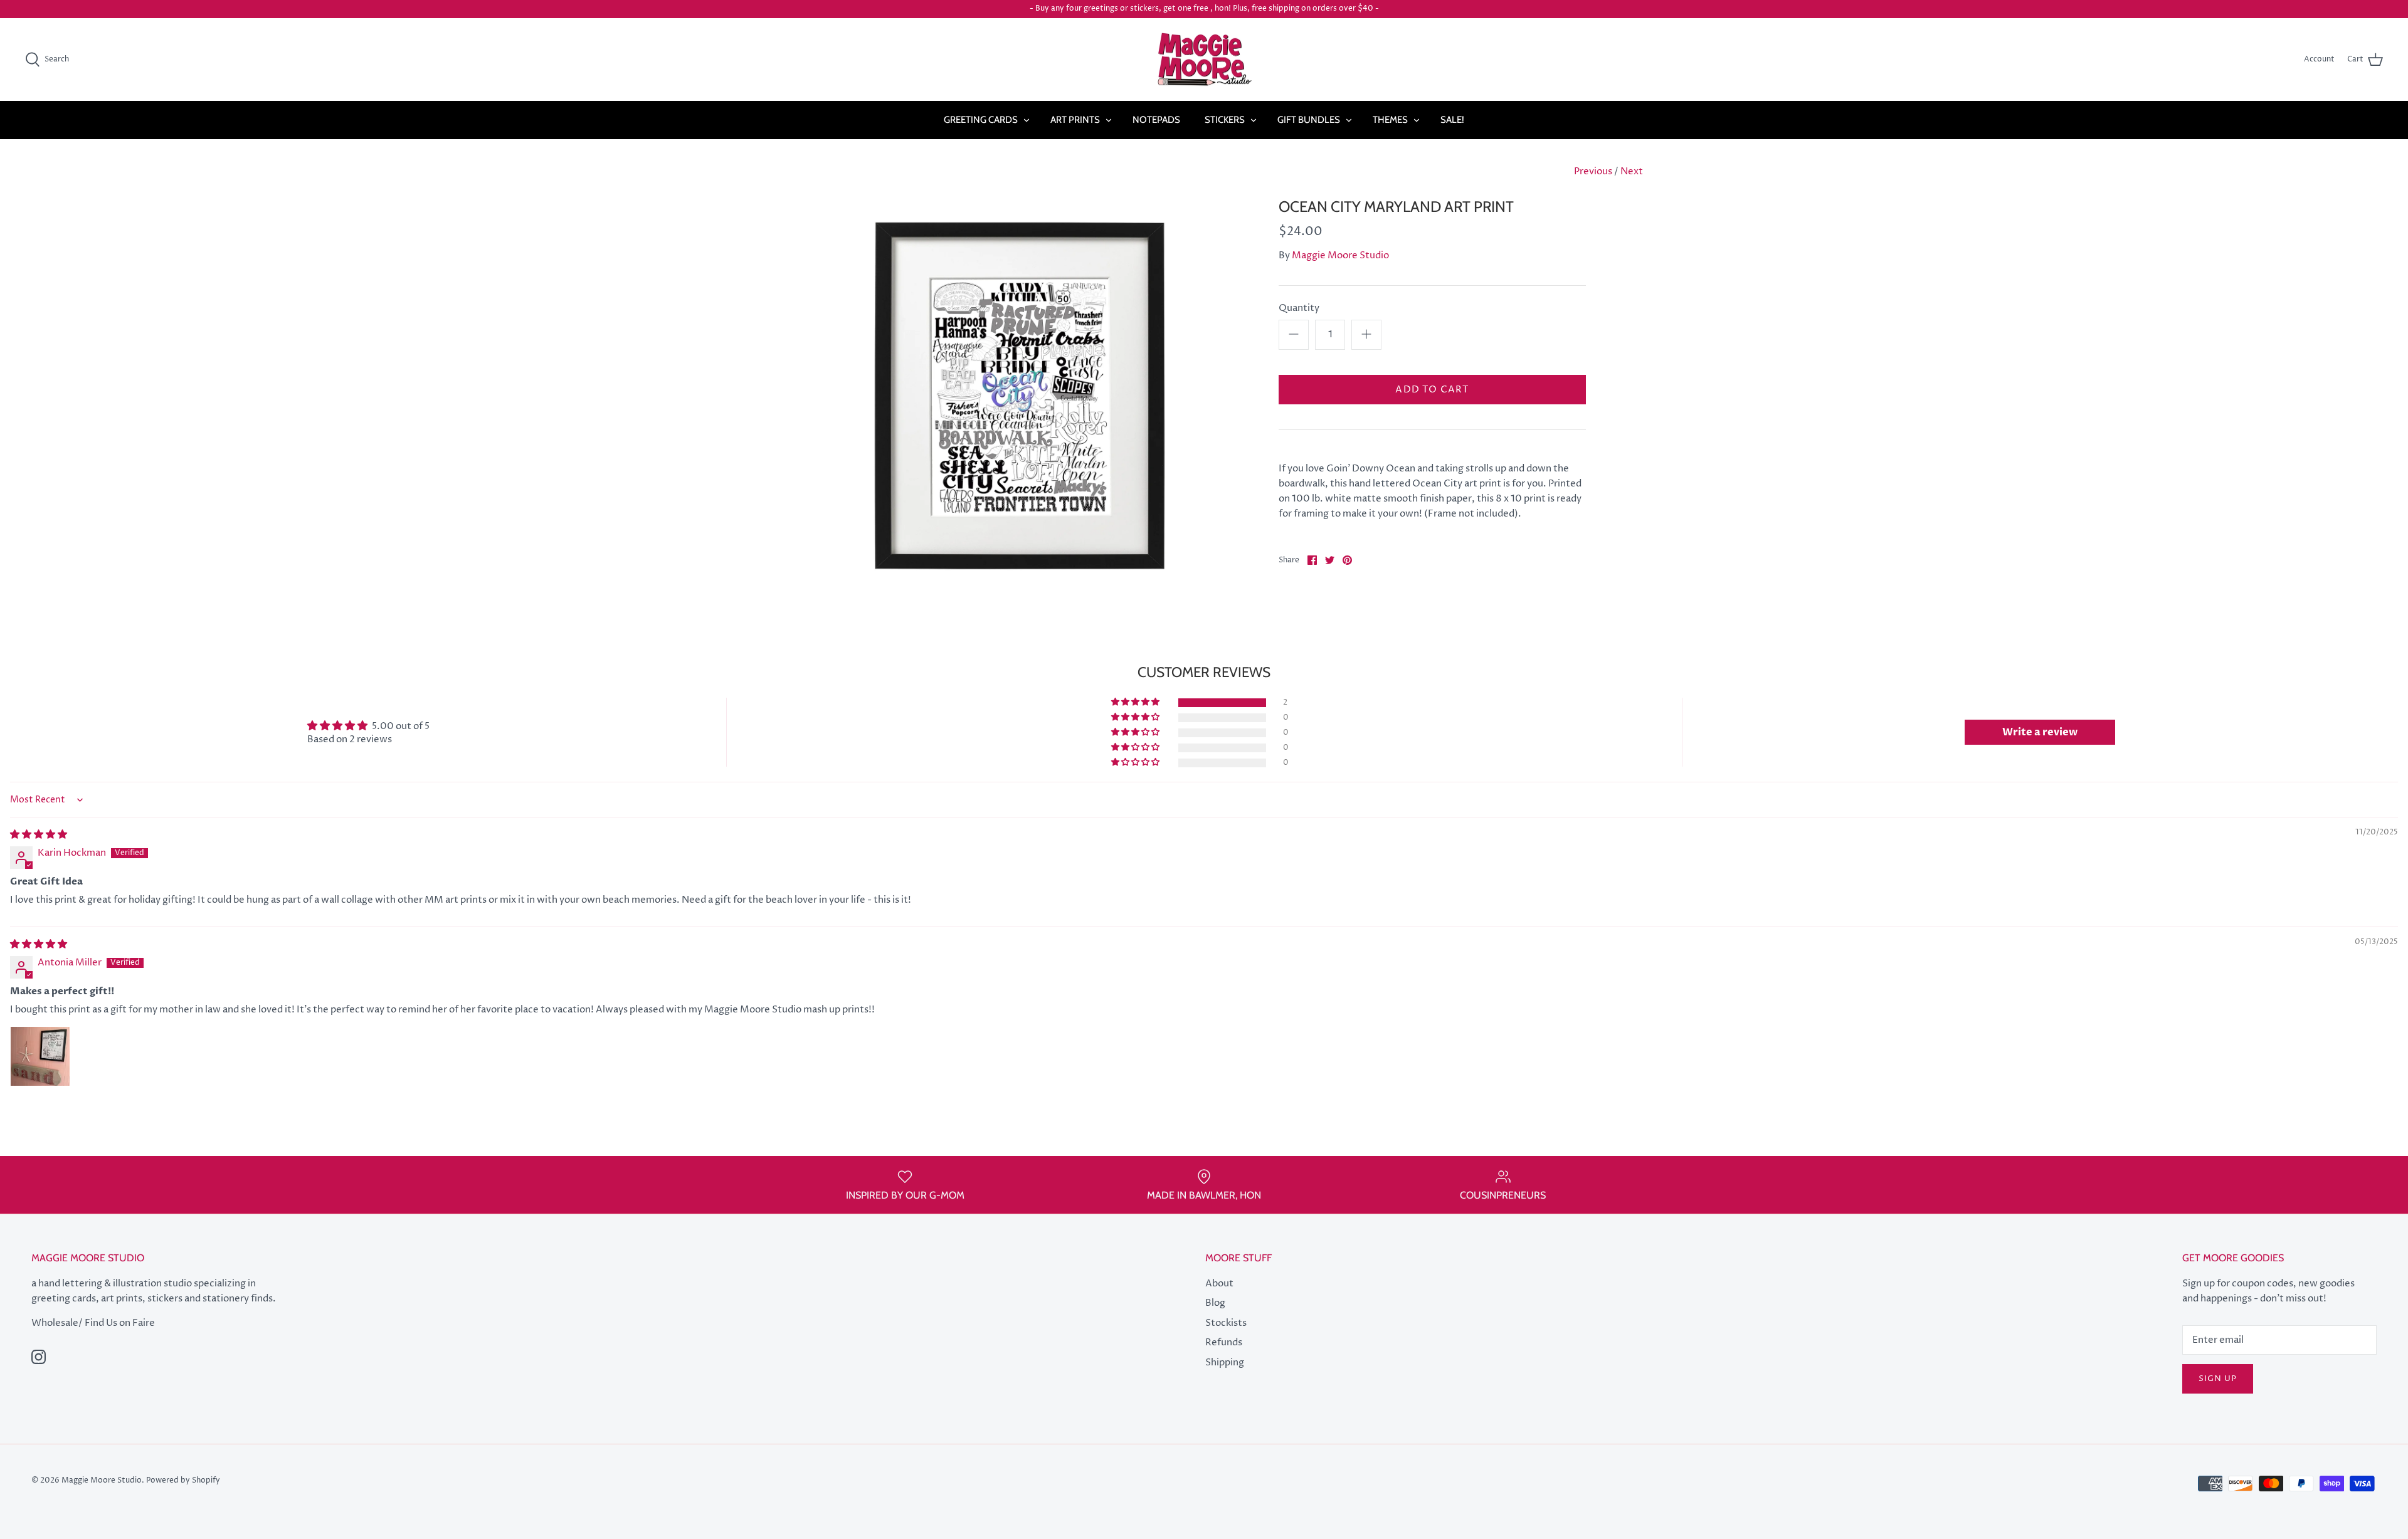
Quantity (1299, 308)
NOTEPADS (1156, 120)
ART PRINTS (1075, 120)
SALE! (1452, 120)
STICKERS (1225, 120)
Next (1632, 171)
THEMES (1390, 120)
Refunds (1224, 1342)
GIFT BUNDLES (1309, 120)
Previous (1593, 171)
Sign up (2218, 1379)
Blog (1215, 1303)
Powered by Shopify (183, 1480)
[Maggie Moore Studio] (1204, 60)
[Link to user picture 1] (40, 1056)
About (1219, 1284)
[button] (1136, 702)
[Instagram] (39, 1357)
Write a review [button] (2040, 732)
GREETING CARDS (981, 120)
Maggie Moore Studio (1340, 255)
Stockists (1226, 1323)
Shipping (1225, 1363)
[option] (1020, 396)
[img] (39, 835)
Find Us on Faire (120, 1323)
